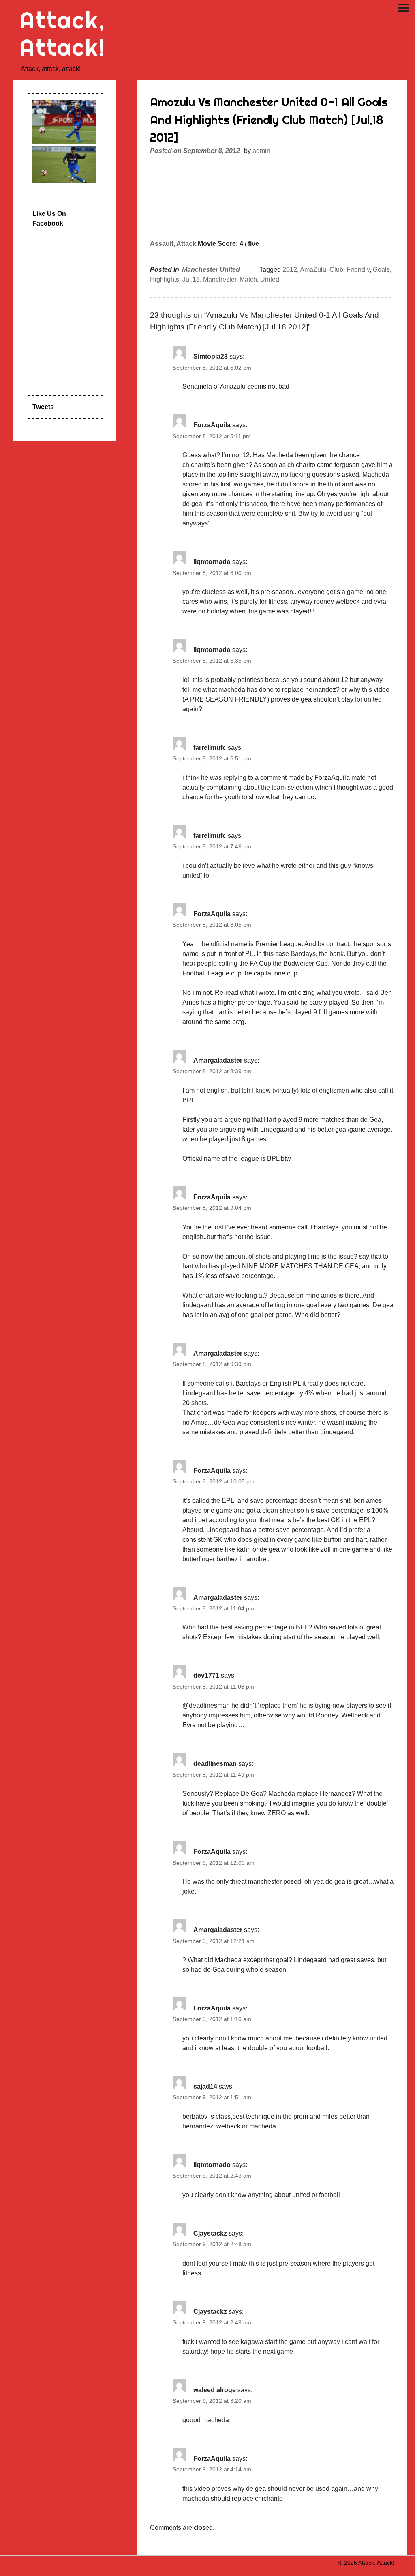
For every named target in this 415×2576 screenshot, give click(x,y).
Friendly (358, 270)
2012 (290, 270)
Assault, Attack (173, 244)
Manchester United (211, 270)
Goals (381, 270)
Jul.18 (191, 279)
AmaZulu (313, 270)
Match (248, 279)
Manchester (220, 279)
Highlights (165, 279)
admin (261, 151)
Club (336, 270)
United (270, 279)
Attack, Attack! (63, 34)
